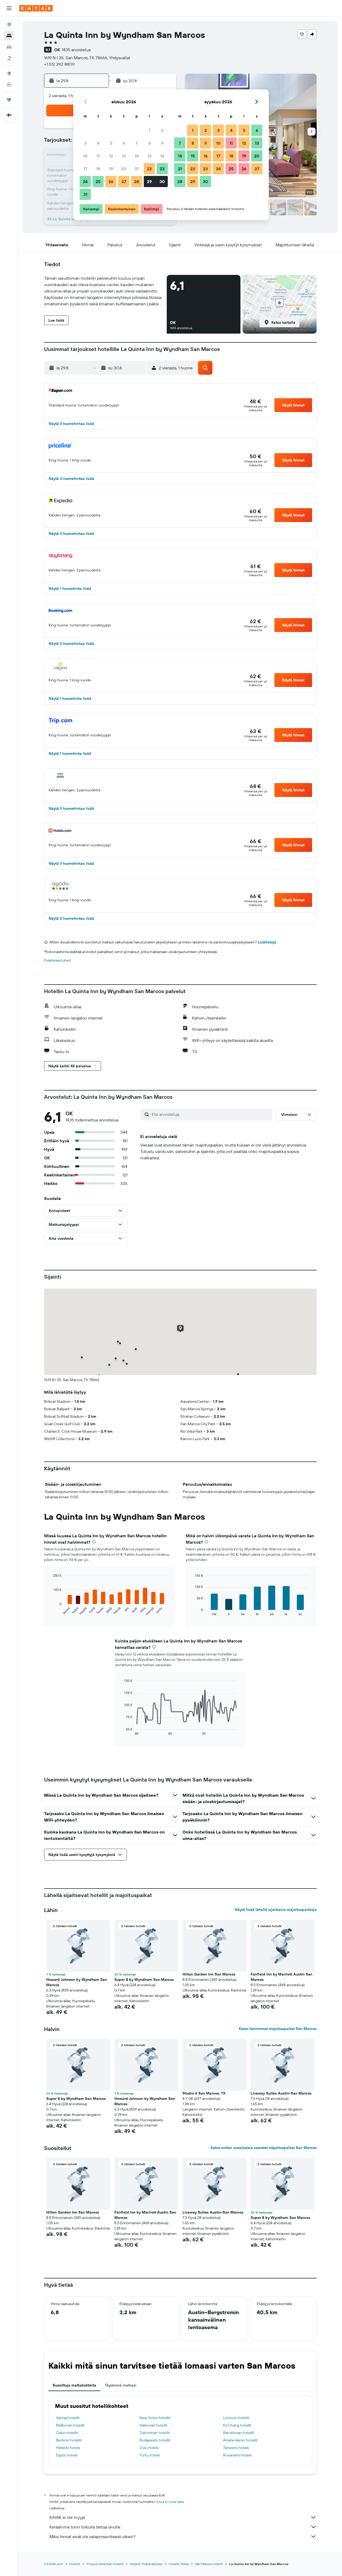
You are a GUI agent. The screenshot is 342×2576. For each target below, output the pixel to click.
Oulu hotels (149, 2448)
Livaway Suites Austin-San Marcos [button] (281, 2093)
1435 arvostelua (76, 50)
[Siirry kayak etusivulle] (36, 8)
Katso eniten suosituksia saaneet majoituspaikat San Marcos (264, 2148)
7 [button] (137, 143)
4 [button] (98, 143)
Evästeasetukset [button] (58, 960)
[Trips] (9, 100)
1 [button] (149, 130)
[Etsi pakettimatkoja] (9, 58)
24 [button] (85, 181)
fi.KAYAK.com (54, 2564)
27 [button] (124, 181)
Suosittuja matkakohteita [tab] (74, 2385)
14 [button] (137, 156)
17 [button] (85, 169)
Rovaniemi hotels (237, 2455)
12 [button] (111, 156)
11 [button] (98, 156)
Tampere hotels (236, 2448)
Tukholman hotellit (155, 2433)
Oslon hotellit (67, 2433)
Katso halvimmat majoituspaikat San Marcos (278, 2029)
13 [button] (124, 156)
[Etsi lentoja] (9, 25)
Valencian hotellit (153, 2425)
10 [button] (85, 156)
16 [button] (162, 156)
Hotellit (75, 2564)
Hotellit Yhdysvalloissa (146, 2564)
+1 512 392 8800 (59, 64)
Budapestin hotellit (155, 2440)
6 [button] (124, 143)
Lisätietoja (267, 942)
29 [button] (149, 181)
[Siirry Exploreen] (9, 73)
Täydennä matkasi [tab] (121, 2385)
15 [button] (149, 156)
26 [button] (111, 181)
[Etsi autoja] (9, 47)
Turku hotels (150, 2455)
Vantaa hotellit (68, 2418)
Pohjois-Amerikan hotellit (105, 2564)
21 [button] (137, 169)
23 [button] (162, 169)
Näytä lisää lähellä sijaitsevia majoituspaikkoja (276, 1910)
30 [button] (162, 181)
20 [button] (124, 169)
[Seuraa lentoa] (9, 85)
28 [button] (137, 181)
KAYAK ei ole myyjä (67, 2517)
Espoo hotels (67, 2455)
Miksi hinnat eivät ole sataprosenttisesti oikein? (92, 2537)
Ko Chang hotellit (237, 2425)
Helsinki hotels (68, 2448)
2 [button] (162, 130)
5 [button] (111, 143)
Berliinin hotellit (69, 2440)
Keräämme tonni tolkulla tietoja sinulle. (85, 2527)
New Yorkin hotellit (155, 2418)
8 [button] (149, 143)
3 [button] (85, 143)
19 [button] (111, 169)
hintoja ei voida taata (169, 2502)
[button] (9, 8)
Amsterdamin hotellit (240, 2440)
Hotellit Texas (179, 2564)
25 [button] (98, 181)
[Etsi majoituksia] (9, 36)
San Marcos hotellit (209, 2564)
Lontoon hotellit (236, 2418)
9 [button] (162, 143)
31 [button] (85, 194)
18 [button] (98, 169)
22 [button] (149, 169)
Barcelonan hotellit (239, 2433)
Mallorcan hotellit (70, 2425)
